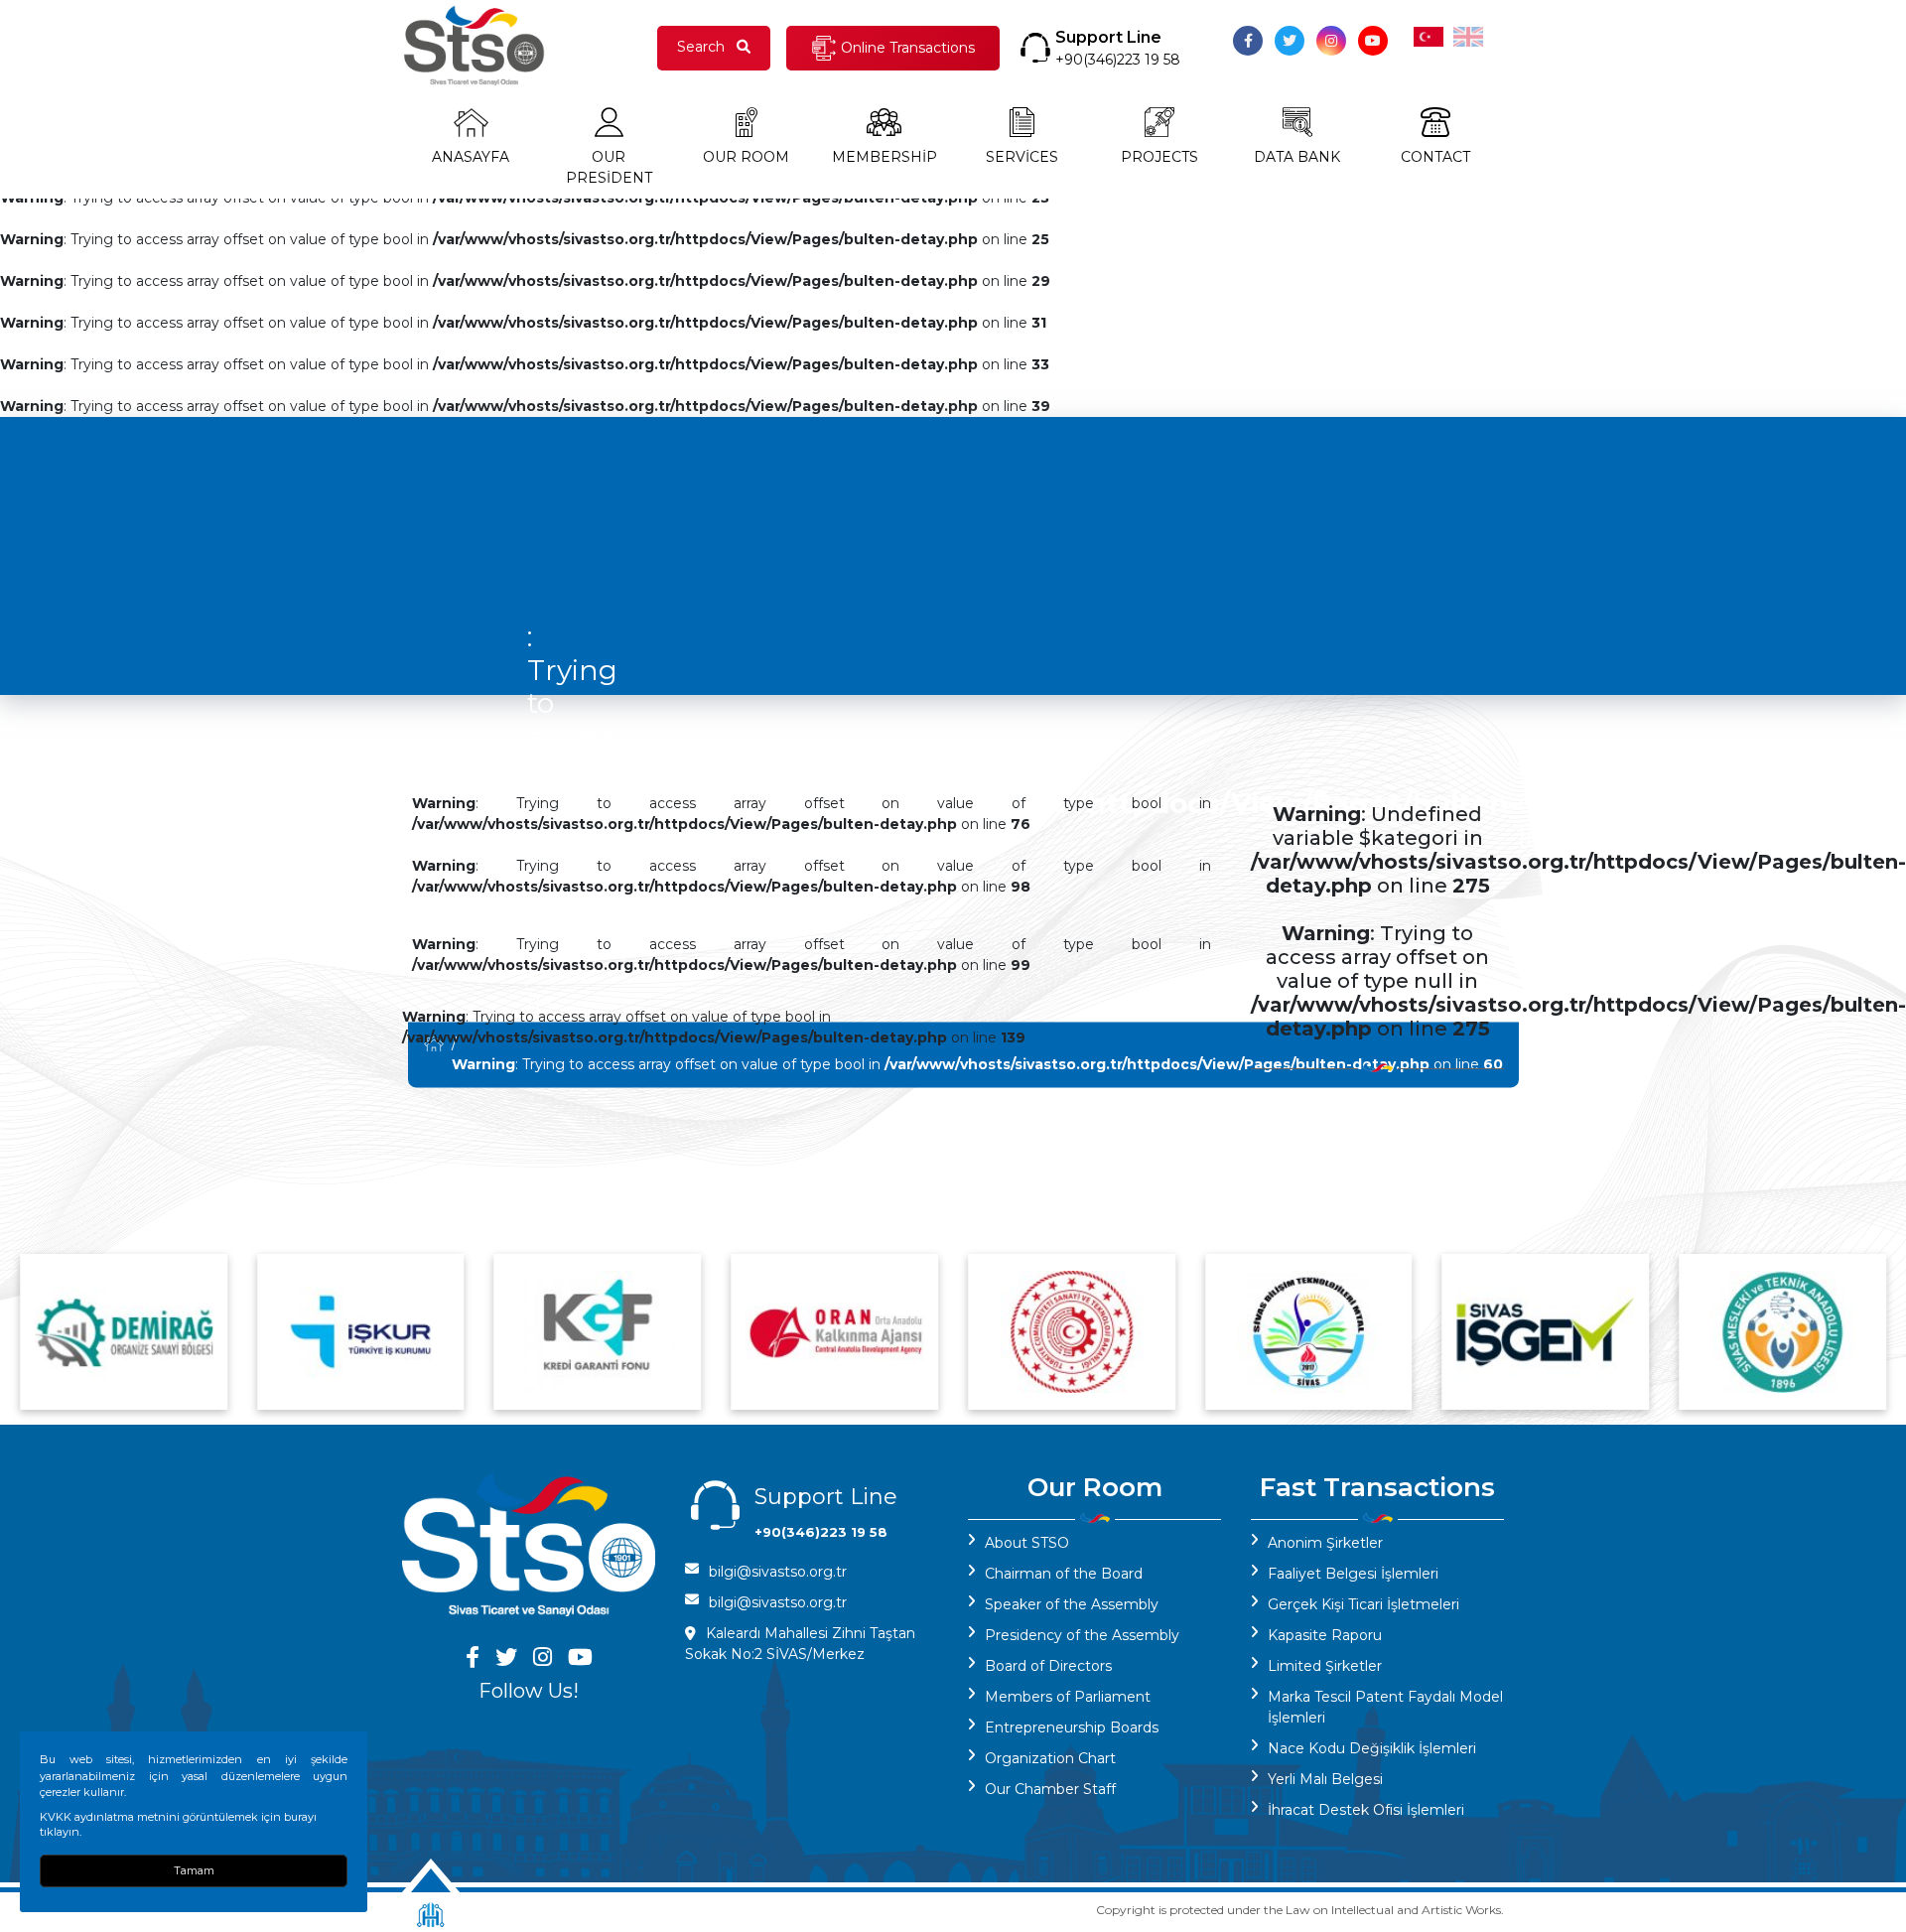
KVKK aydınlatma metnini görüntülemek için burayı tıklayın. (178, 1824)
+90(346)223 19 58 (1118, 60)
